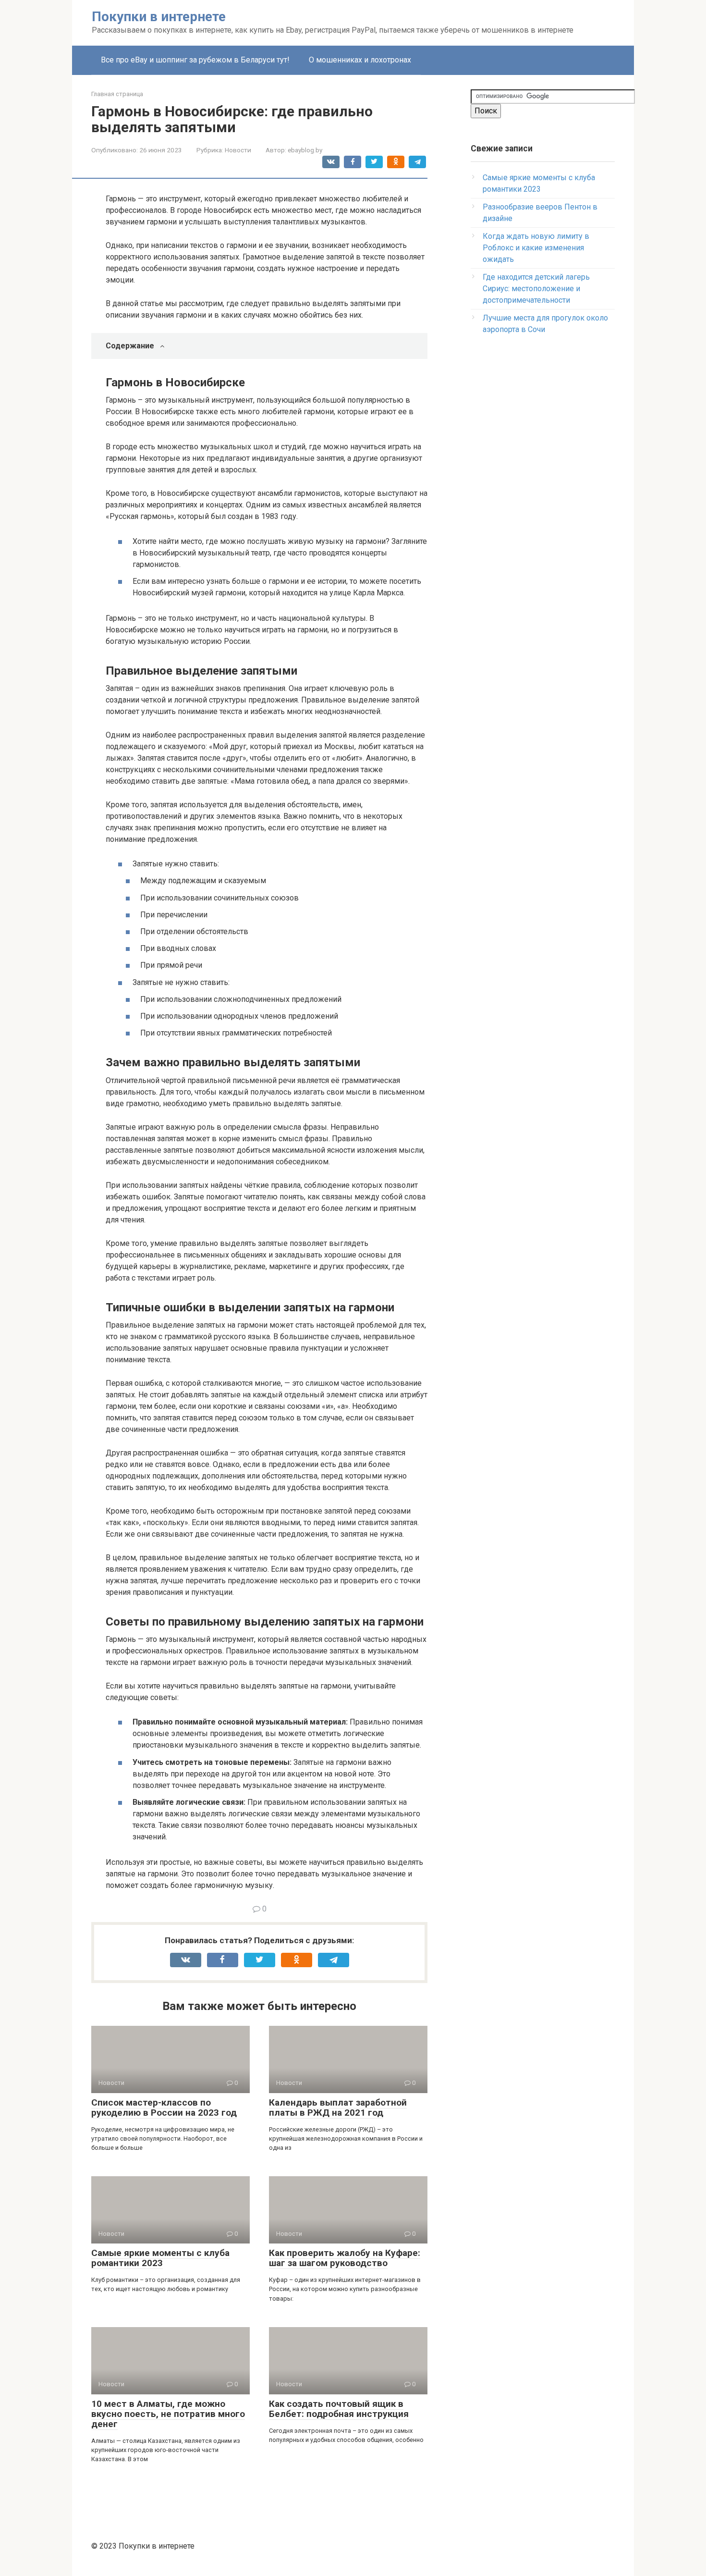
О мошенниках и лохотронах (360, 60)
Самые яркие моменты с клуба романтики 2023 (160, 2258)
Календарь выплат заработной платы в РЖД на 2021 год (338, 2108)
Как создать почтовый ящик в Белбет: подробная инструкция (339, 2409)
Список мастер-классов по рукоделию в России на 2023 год (164, 2108)
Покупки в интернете (159, 17)
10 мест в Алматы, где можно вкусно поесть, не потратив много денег (168, 2414)
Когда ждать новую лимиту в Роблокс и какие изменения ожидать (536, 248)
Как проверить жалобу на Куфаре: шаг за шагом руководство (345, 2258)
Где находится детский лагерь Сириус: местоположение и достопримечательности (536, 289)
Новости (238, 150)
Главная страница (117, 94)
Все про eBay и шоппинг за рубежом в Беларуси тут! (195, 60)
